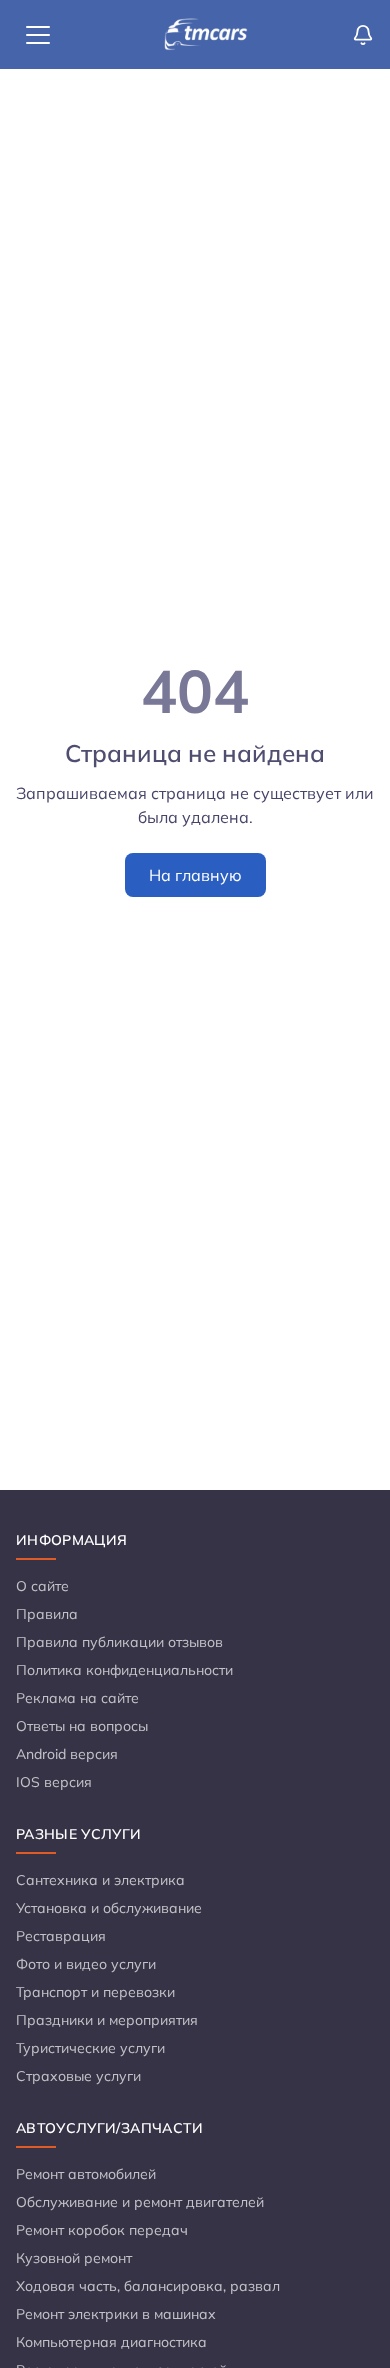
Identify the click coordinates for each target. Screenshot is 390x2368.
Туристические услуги (90, 2048)
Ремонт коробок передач (102, 2230)
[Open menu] (38, 35)
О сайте (42, 1586)
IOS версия (54, 1782)
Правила (47, 1614)
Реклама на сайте (77, 1698)
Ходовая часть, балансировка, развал (148, 2286)
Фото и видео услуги (86, 1964)
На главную (195, 875)
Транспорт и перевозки (95, 1992)
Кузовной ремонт (74, 2258)
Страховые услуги (78, 2076)
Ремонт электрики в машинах (116, 2314)
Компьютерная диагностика (111, 2342)
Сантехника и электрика (100, 1880)
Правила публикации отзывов (119, 1642)
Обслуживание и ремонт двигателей (140, 2202)
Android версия (67, 1754)
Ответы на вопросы (82, 1726)
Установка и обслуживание (109, 1908)
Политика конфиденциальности (124, 1670)
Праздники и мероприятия (107, 2020)
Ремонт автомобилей (86, 2174)
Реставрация (61, 1936)
